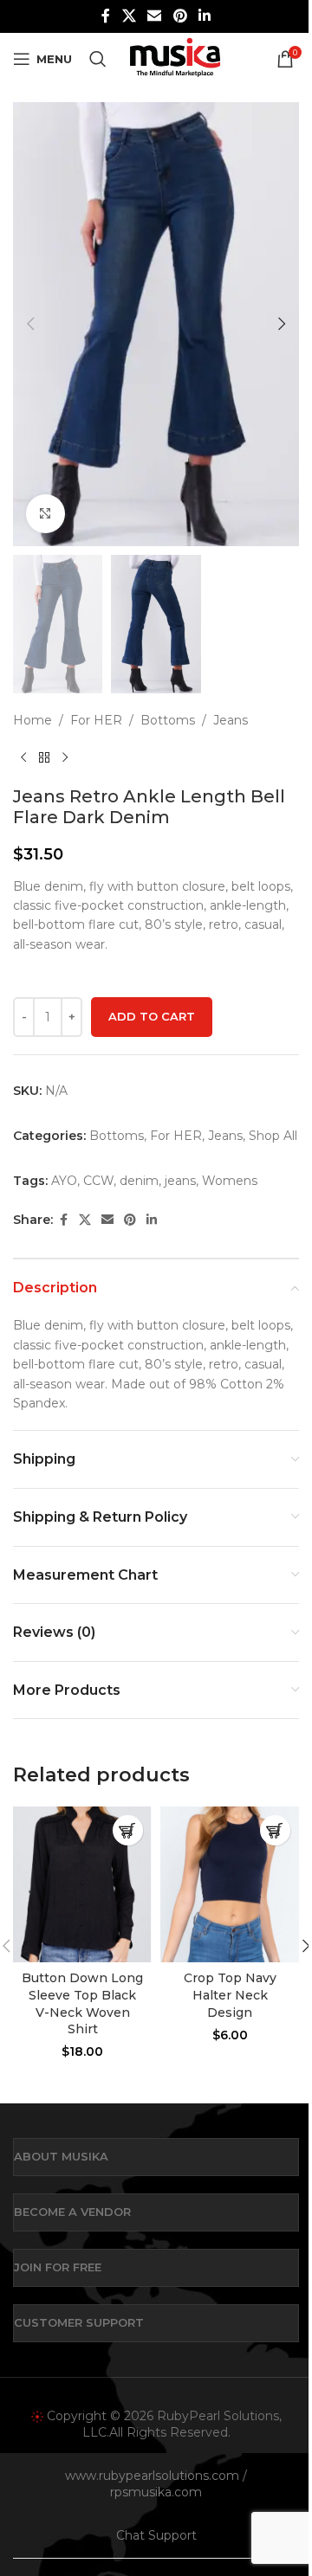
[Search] (98, 59)
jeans (180, 1181)
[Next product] (65, 758)
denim (139, 1181)
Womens (230, 1181)
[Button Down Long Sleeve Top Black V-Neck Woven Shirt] (82, 1884)
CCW (98, 1181)
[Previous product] (23, 758)
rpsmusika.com (156, 2492)
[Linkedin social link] (204, 16)
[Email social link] (155, 16)
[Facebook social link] (106, 16)
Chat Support (156, 2535)
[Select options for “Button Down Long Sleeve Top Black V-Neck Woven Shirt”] (128, 1830)
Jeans (231, 720)
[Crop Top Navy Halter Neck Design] (230, 1884)
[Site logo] (175, 58)
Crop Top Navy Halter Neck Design (230, 1995)
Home (32, 720)
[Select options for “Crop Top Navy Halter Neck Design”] (275, 1830)
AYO (64, 1181)
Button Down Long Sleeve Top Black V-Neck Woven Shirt (82, 2003)
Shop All (273, 1136)
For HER (96, 720)
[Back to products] (44, 758)
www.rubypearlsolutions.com (152, 2476)
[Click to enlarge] (45, 514)
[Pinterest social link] (180, 16)
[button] (30, 324)
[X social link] (129, 16)
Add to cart (152, 1016)
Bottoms (168, 720)
